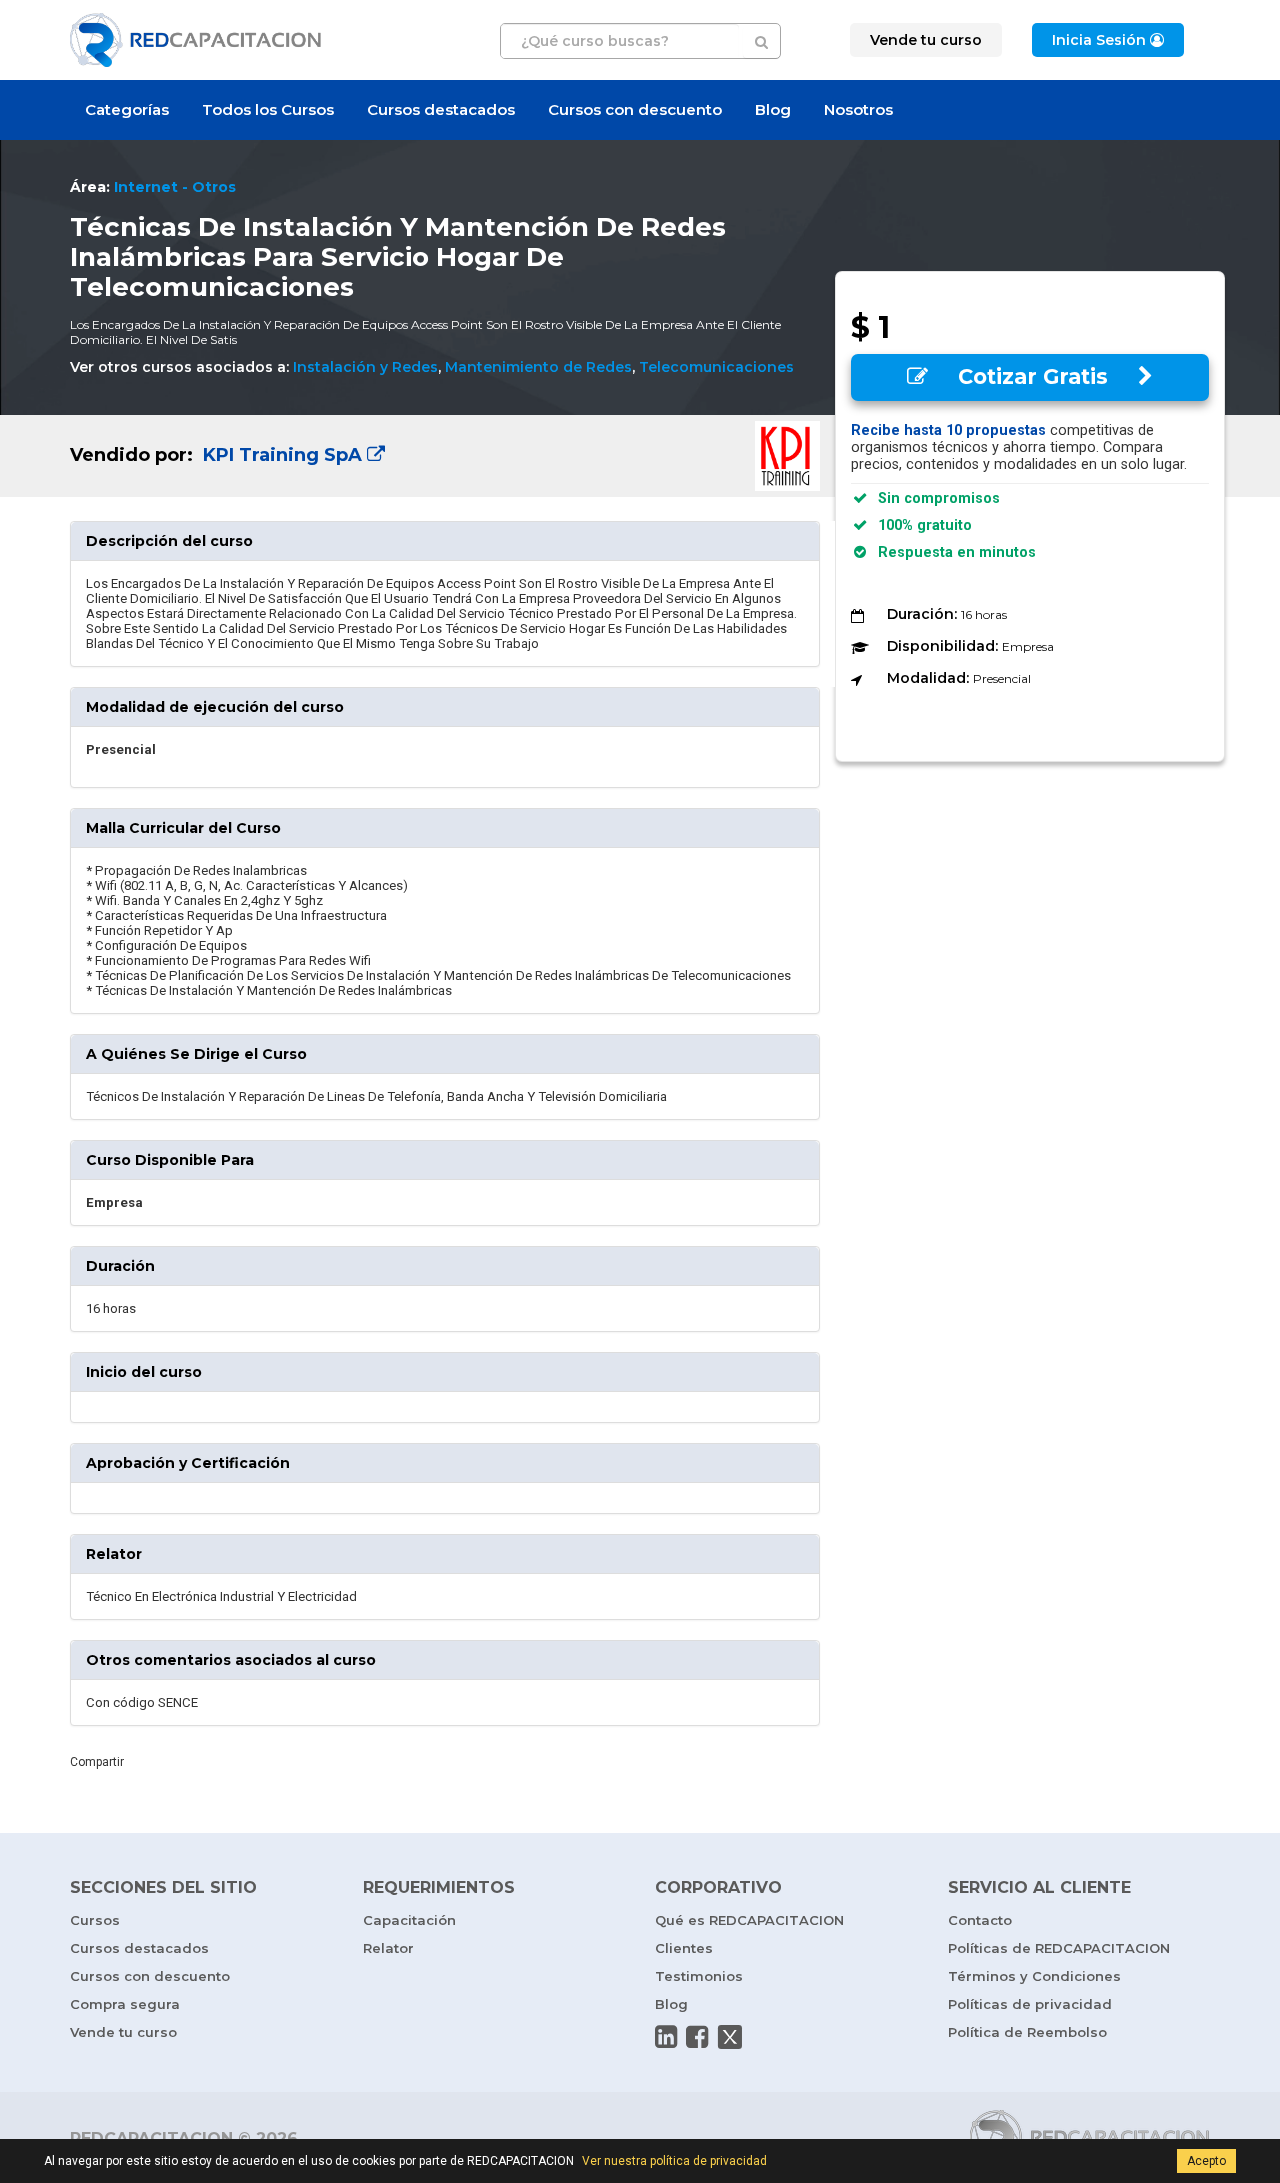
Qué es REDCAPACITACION (749, 1920)
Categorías (127, 109)
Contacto (980, 1920)
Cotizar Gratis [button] (1033, 376)
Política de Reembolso (1027, 2032)
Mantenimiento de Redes (538, 367)
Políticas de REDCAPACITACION (1059, 1948)
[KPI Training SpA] (445, 456)
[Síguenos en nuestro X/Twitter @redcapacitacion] (730, 2037)
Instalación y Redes (365, 367)
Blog (773, 109)
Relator (388, 1948)
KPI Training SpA (282, 455)
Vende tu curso (123, 2032)
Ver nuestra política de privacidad (674, 2161)
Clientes (684, 1948)
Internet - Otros (175, 187)
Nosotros (858, 109)
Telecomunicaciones (716, 367)
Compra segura (125, 2004)
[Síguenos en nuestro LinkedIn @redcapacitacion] (666, 2037)
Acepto (1206, 2161)
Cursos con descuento (635, 109)
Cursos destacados (441, 109)
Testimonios (699, 1976)
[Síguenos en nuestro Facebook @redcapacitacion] (697, 2037)
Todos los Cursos (268, 109)
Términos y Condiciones (1034, 1976)
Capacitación (409, 1920)
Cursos (95, 1920)
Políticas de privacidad (1030, 2004)
